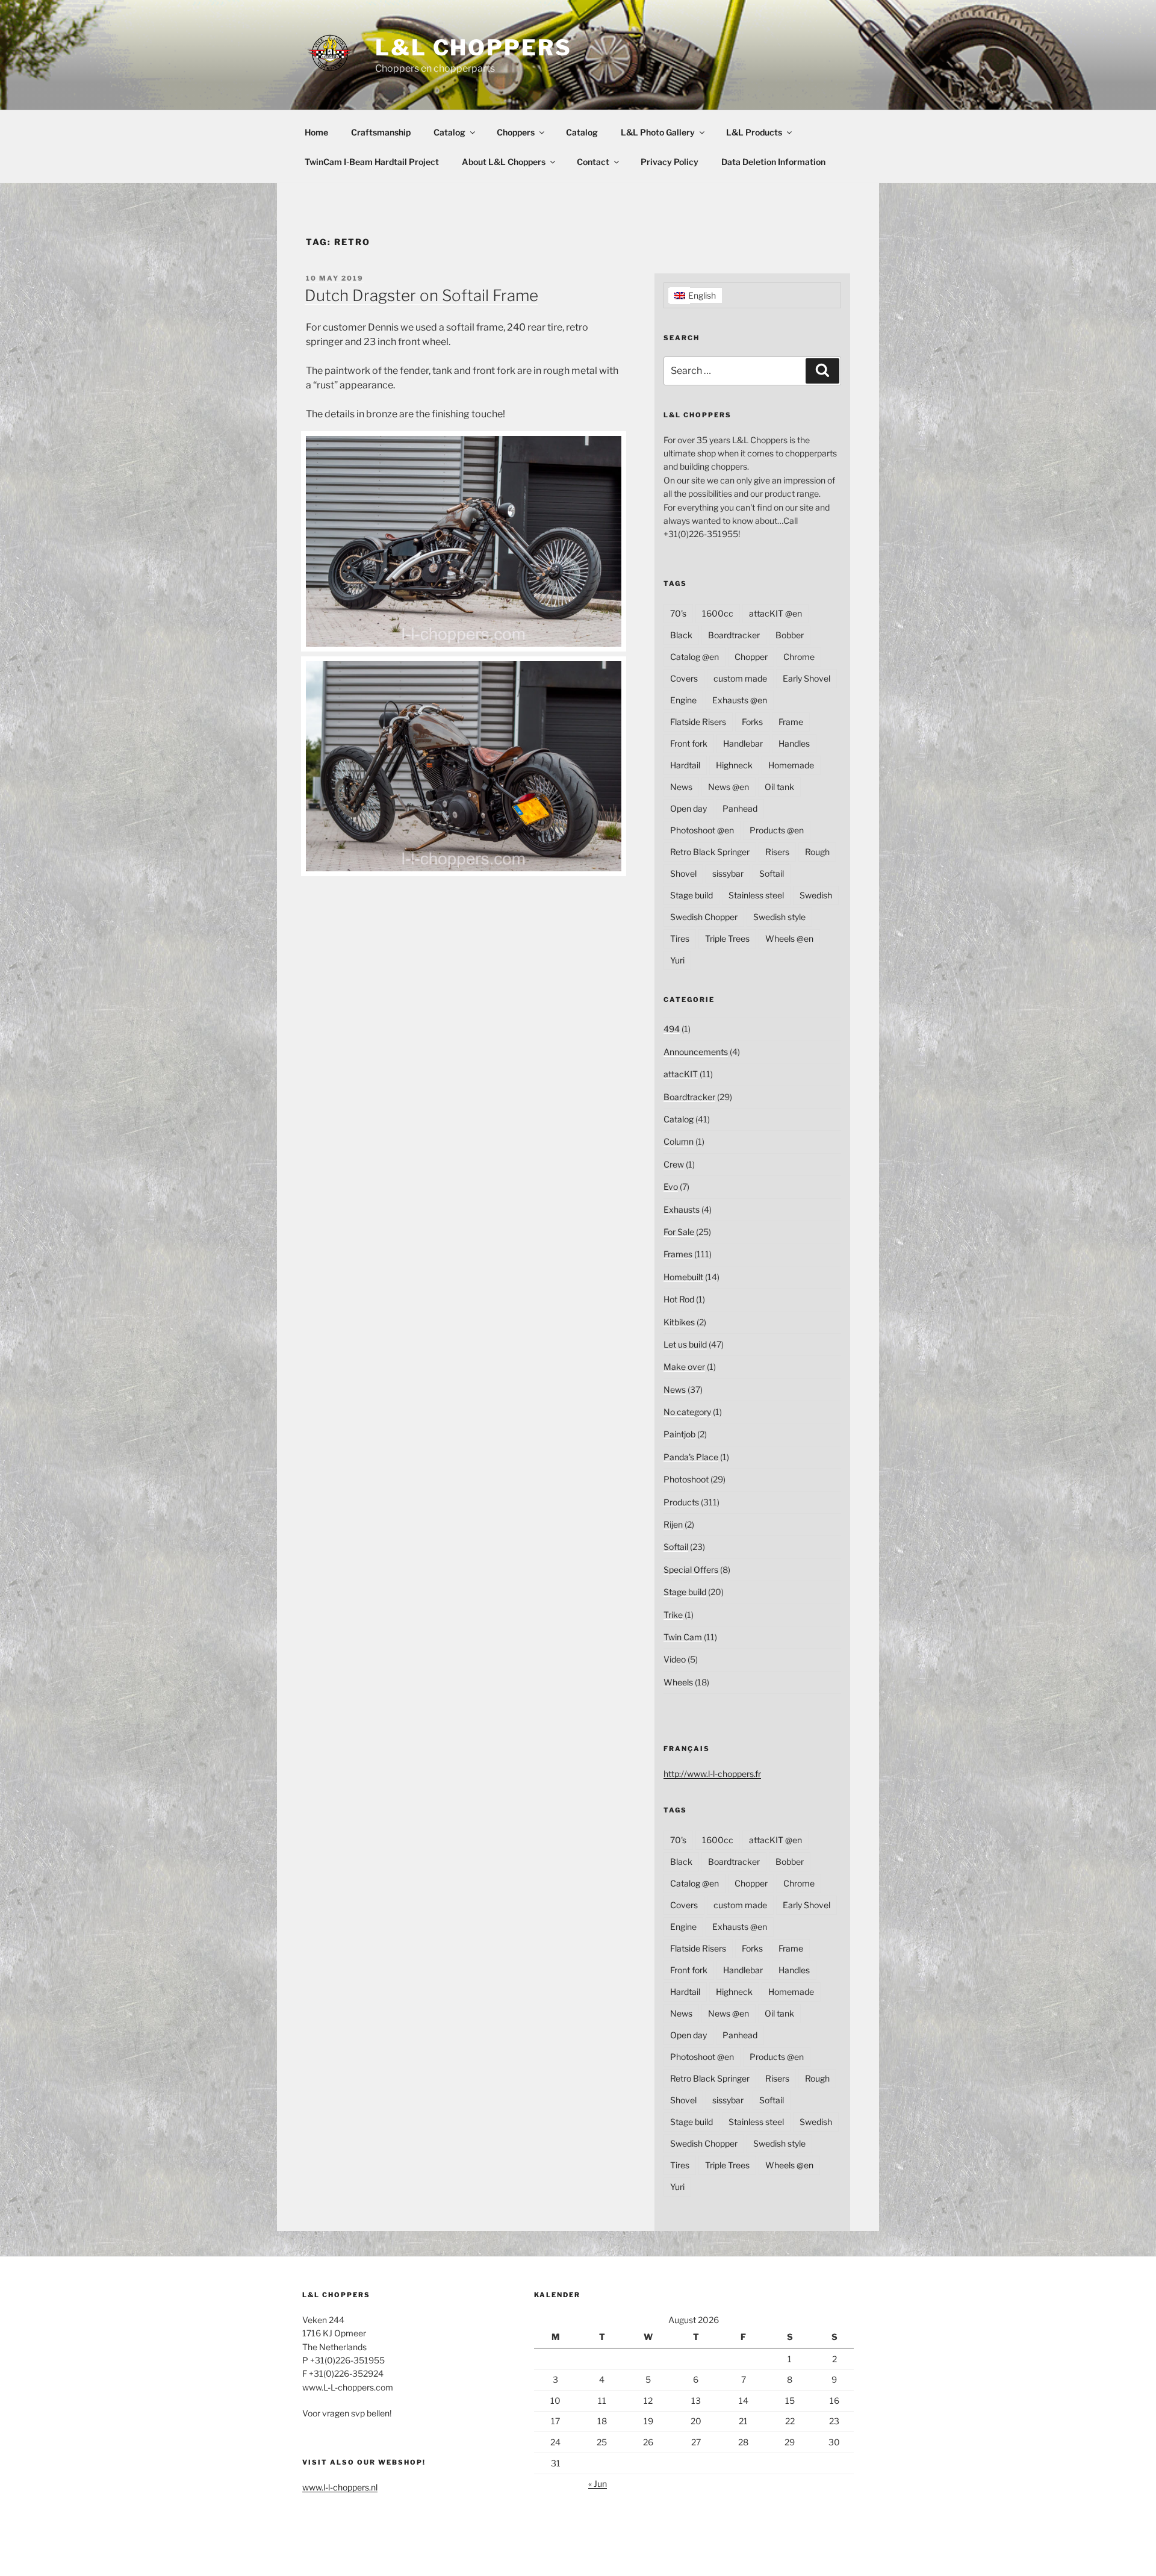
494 (672, 1029)
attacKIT (681, 1074)
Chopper (751, 657)
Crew (674, 1164)
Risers (777, 852)
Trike (673, 1615)
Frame (791, 722)
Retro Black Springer (710, 852)
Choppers (516, 132)
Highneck (734, 765)
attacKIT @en (775, 613)
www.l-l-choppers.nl (340, 2487)
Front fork (689, 743)
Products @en (777, 830)
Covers (684, 678)
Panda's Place (691, 1457)
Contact (593, 162)
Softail (772, 873)
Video (675, 1659)
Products (681, 1502)
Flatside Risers (698, 722)
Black (681, 635)
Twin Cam (683, 1637)
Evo (671, 1187)
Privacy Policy (670, 162)
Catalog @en (695, 657)
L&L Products (754, 132)
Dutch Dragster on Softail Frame (421, 295)
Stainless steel (756, 895)
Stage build (691, 895)
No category (687, 1412)
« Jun (598, 2484)
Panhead (740, 808)
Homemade (791, 765)
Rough (817, 852)
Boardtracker (734, 635)
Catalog (449, 132)
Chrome (799, 657)
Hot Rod (679, 1299)
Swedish (816, 895)
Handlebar (743, 743)
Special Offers (691, 1570)
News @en (729, 787)
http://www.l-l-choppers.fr (712, 1774)
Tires (680, 938)
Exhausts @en (740, 700)
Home (316, 132)
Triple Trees (727, 938)
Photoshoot (686, 1479)
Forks (752, 722)
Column (679, 1141)
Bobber (790, 635)
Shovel (683, 873)
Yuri (677, 960)
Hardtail (685, 765)
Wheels (678, 1682)
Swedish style (779, 917)
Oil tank (779, 787)
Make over (684, 1367)
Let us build (685, 1344)
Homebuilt (683, 1277)
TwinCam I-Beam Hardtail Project (372, 162)
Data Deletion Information (773, 162)
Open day (688, 808)
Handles (794, 743)
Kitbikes (679, 1322)
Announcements (696, 1052)
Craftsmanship (381, 132)
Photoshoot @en (702, 830)
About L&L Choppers (504, 162)
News (681, 787)
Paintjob (679, 1434)
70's (678, 613)
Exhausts (682, 1209)
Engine (683, 700)
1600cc (718, 613)
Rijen (673, 1524)
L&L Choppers (474, 48)
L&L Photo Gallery (658, 132)
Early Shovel (806, 678)
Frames (678, 1254)
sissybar (728, 873)
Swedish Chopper (704, 917)
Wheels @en (789, 938)
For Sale (679, 1232)
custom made (740, 678)
